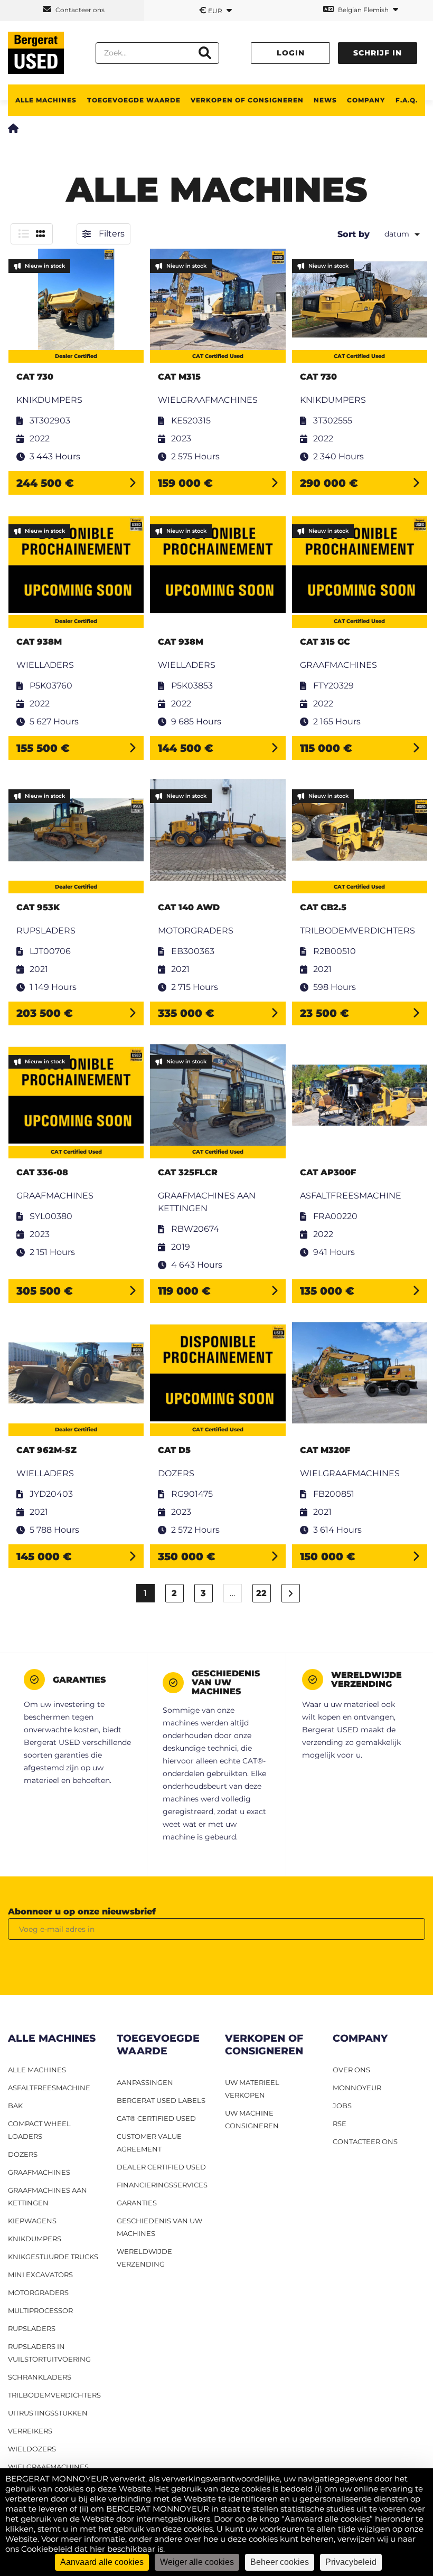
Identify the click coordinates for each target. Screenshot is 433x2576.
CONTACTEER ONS (365, 2141)
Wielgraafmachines (48, 2467)
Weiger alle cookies (197, 2562)
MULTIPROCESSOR (40, 2310)
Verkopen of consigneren (247, 100)
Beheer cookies (280, 2562)
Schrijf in (378, 53)
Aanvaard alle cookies (102, 2562)
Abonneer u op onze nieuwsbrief (82, 1912)
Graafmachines (39, 2172)
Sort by (354, 234)
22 (261, 1593)
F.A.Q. (407, 100)
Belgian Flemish (363, 10)
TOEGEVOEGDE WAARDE (134, 100)
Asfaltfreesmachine (49, 2088)
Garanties (137, 2203)
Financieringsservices (162, 2185)
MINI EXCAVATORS (40, 2275)
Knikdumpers (35, 2239)
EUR (211, 10)
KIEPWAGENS (32, 2221)
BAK (15, 2106)
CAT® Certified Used (156, 2118)
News (325, 100)
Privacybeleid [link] (351, 2562)
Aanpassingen (145, 2082)
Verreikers (30, 2431)
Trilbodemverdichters (54, 2395)
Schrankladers (40, 2377)
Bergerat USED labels (161, 2100)
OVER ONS (351, 2070)
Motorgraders (38, 2292)
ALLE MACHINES (46, 100)
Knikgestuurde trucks (53, 2257)
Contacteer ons (79, 10)
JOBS (342, 2106)
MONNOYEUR (357, 2088)
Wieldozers (32, 2449)
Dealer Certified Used (161, 2167)
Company (366, 100)
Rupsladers (32, 2328)
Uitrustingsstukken (48, 2413)
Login (291, 53)
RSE (340, 2124)
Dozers (23, 2154)
